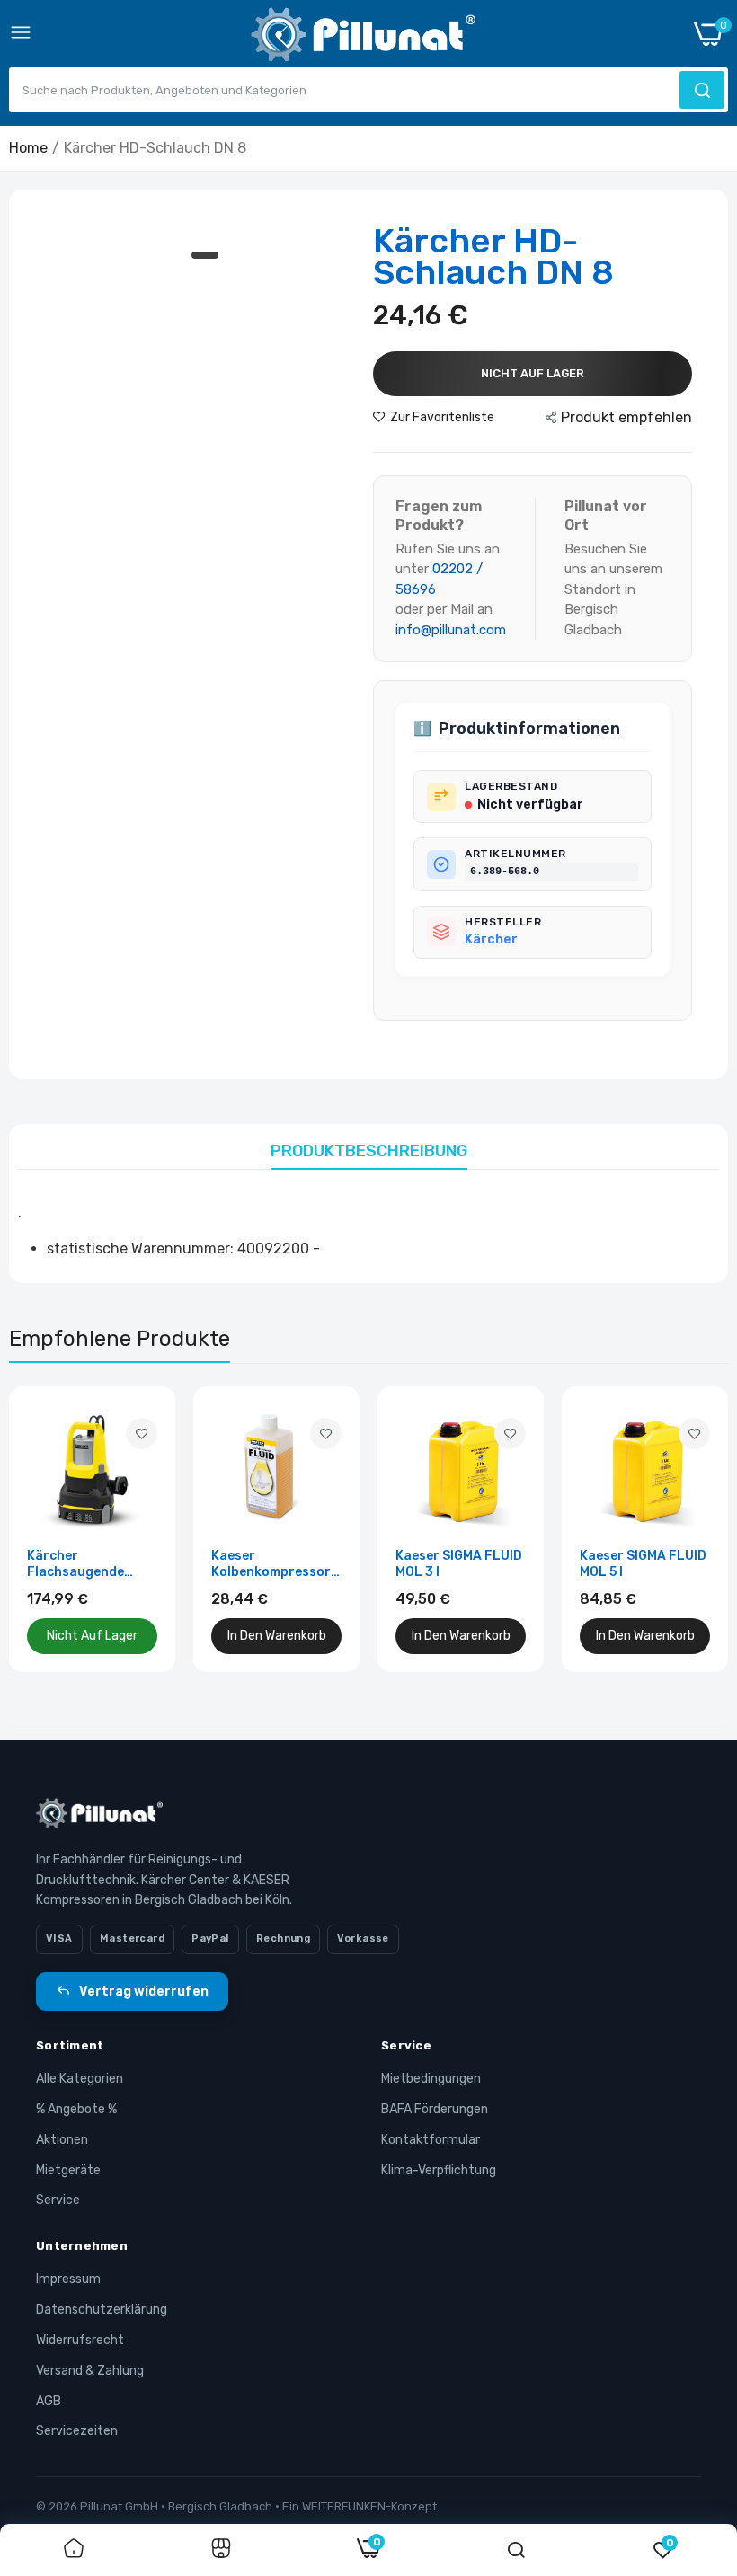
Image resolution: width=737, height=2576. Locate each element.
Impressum (68, 2279)
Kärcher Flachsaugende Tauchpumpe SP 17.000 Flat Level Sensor (81, 1564)
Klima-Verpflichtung (439, 2170)
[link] (142, 1434)
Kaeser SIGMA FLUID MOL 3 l (459, 1564)
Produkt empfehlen (626, 417)
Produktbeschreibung (369, 1151)
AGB (49, 2401)
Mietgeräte (68, 2170)
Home (28, 148)
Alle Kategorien (80, 2079)
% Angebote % (76, 2109)
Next (683, 1529)
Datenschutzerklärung (102, 2310)
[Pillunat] (363, 38)
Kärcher (491, 939)
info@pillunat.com (451, 630)
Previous (54, 1529)
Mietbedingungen (431, 2079)
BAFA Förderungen (435, 2109)
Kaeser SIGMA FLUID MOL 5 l (643, 1564)
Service (58, 2200)
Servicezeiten (77, 2431)
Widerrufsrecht (80, 2340)
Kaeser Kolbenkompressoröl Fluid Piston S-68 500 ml (277, 1564)
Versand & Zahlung (90, 2371)
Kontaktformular (431, 2140)
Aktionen (62, 2140)
